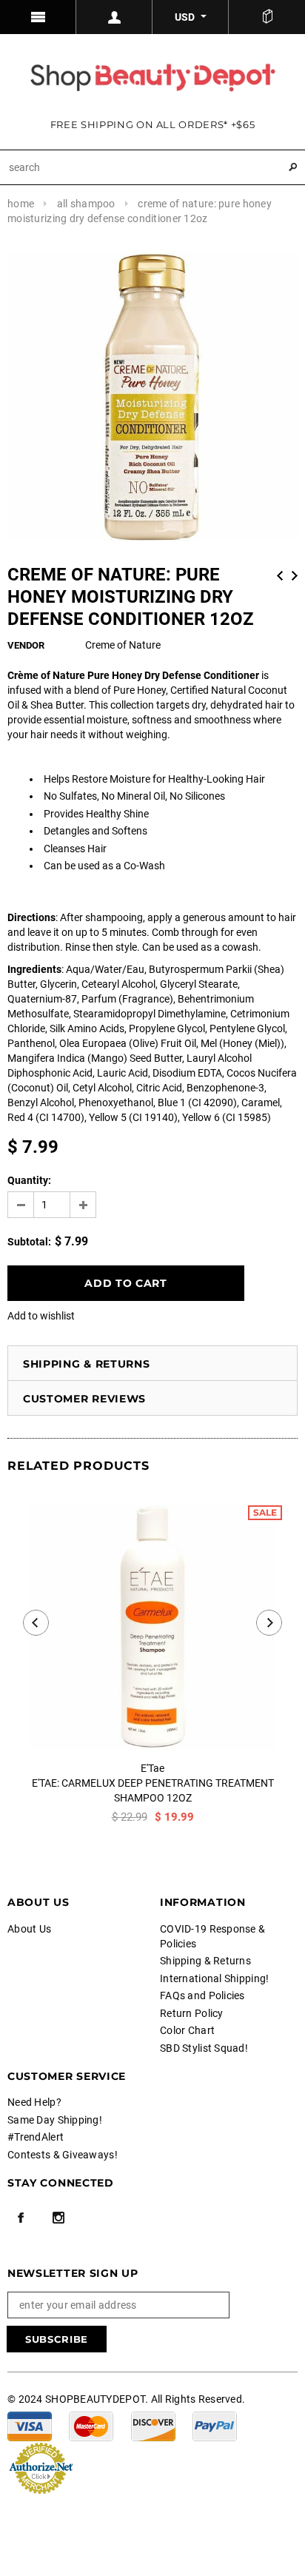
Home (21, 204)
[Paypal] (215, 2426)
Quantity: (29, 1180)
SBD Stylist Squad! (204, 2048)
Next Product (295, 576)
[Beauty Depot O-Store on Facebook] (21, 2218)
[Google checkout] (41, 2467)
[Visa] (30, 2426)
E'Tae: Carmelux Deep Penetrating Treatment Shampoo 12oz (153, 1790)
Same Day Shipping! (55, 2120)
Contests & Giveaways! (63, 2155)
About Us (29, 1929)
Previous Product (280, 576)
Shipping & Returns (87, 1364)
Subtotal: (29, 1242)
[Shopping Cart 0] (267, 17)
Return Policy (192, 2013)
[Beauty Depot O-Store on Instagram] (58, 2218)
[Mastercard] (91, 2426)
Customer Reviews (84, 1399)
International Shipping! (214, 1978)
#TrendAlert (36, 2137)
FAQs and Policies (202, 1995)
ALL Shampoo (86, 204)
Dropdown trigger (114, 17)
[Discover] (153, 2426)
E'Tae (152, 1768)
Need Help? (34, 2102)
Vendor (26, 645)
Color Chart (187, 2030)
